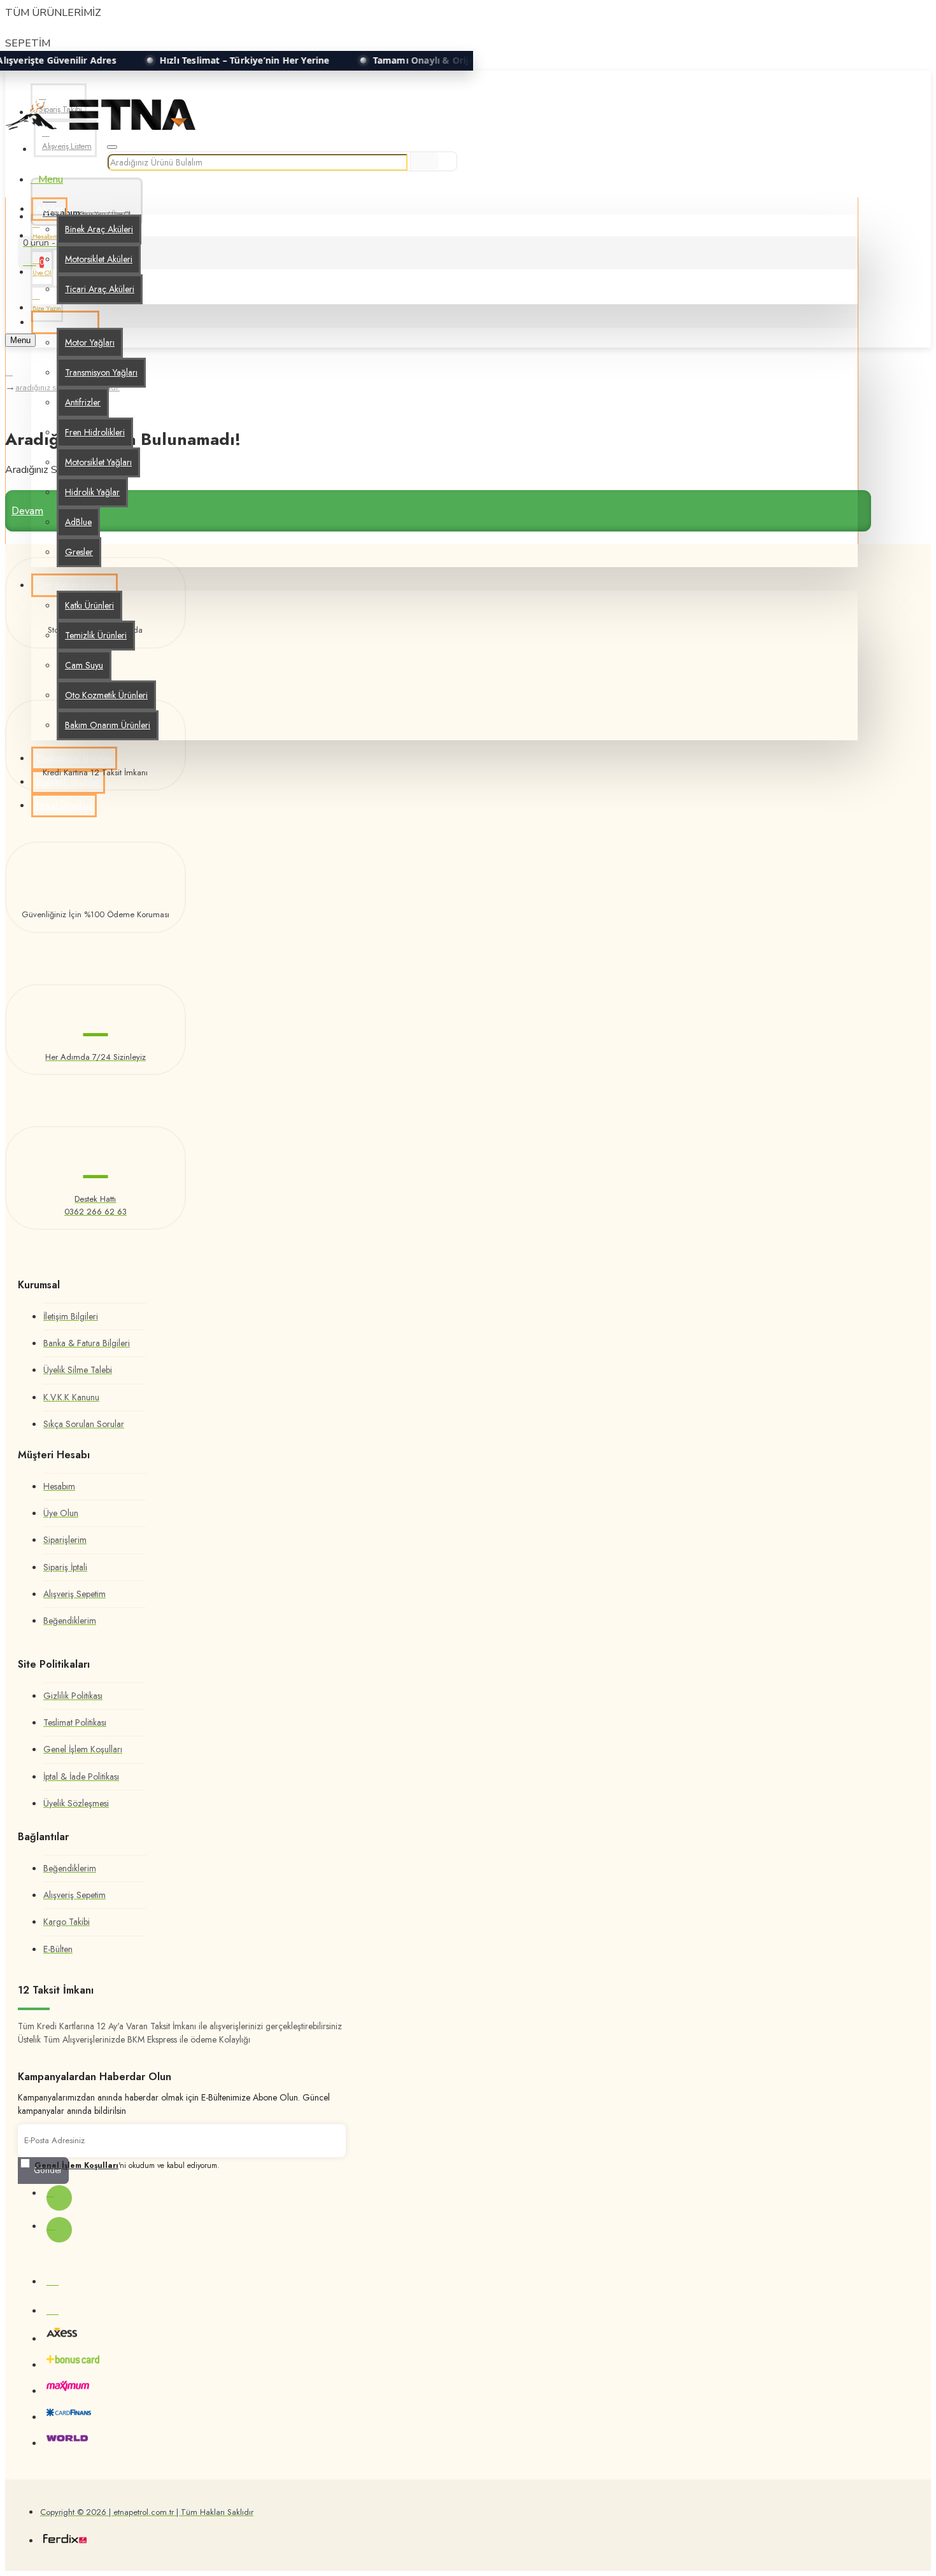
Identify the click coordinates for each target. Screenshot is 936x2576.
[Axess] (62, 2336)
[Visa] (53, 2279)
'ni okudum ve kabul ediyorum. (127, 2165)
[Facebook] (59, 2198)
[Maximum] (68, 2389)
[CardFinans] (69, 2415)
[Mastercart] (53, 2309)
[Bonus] (73, 2362)
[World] (67, 2441)
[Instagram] (59, 2230)
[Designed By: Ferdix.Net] (65, 2540)
